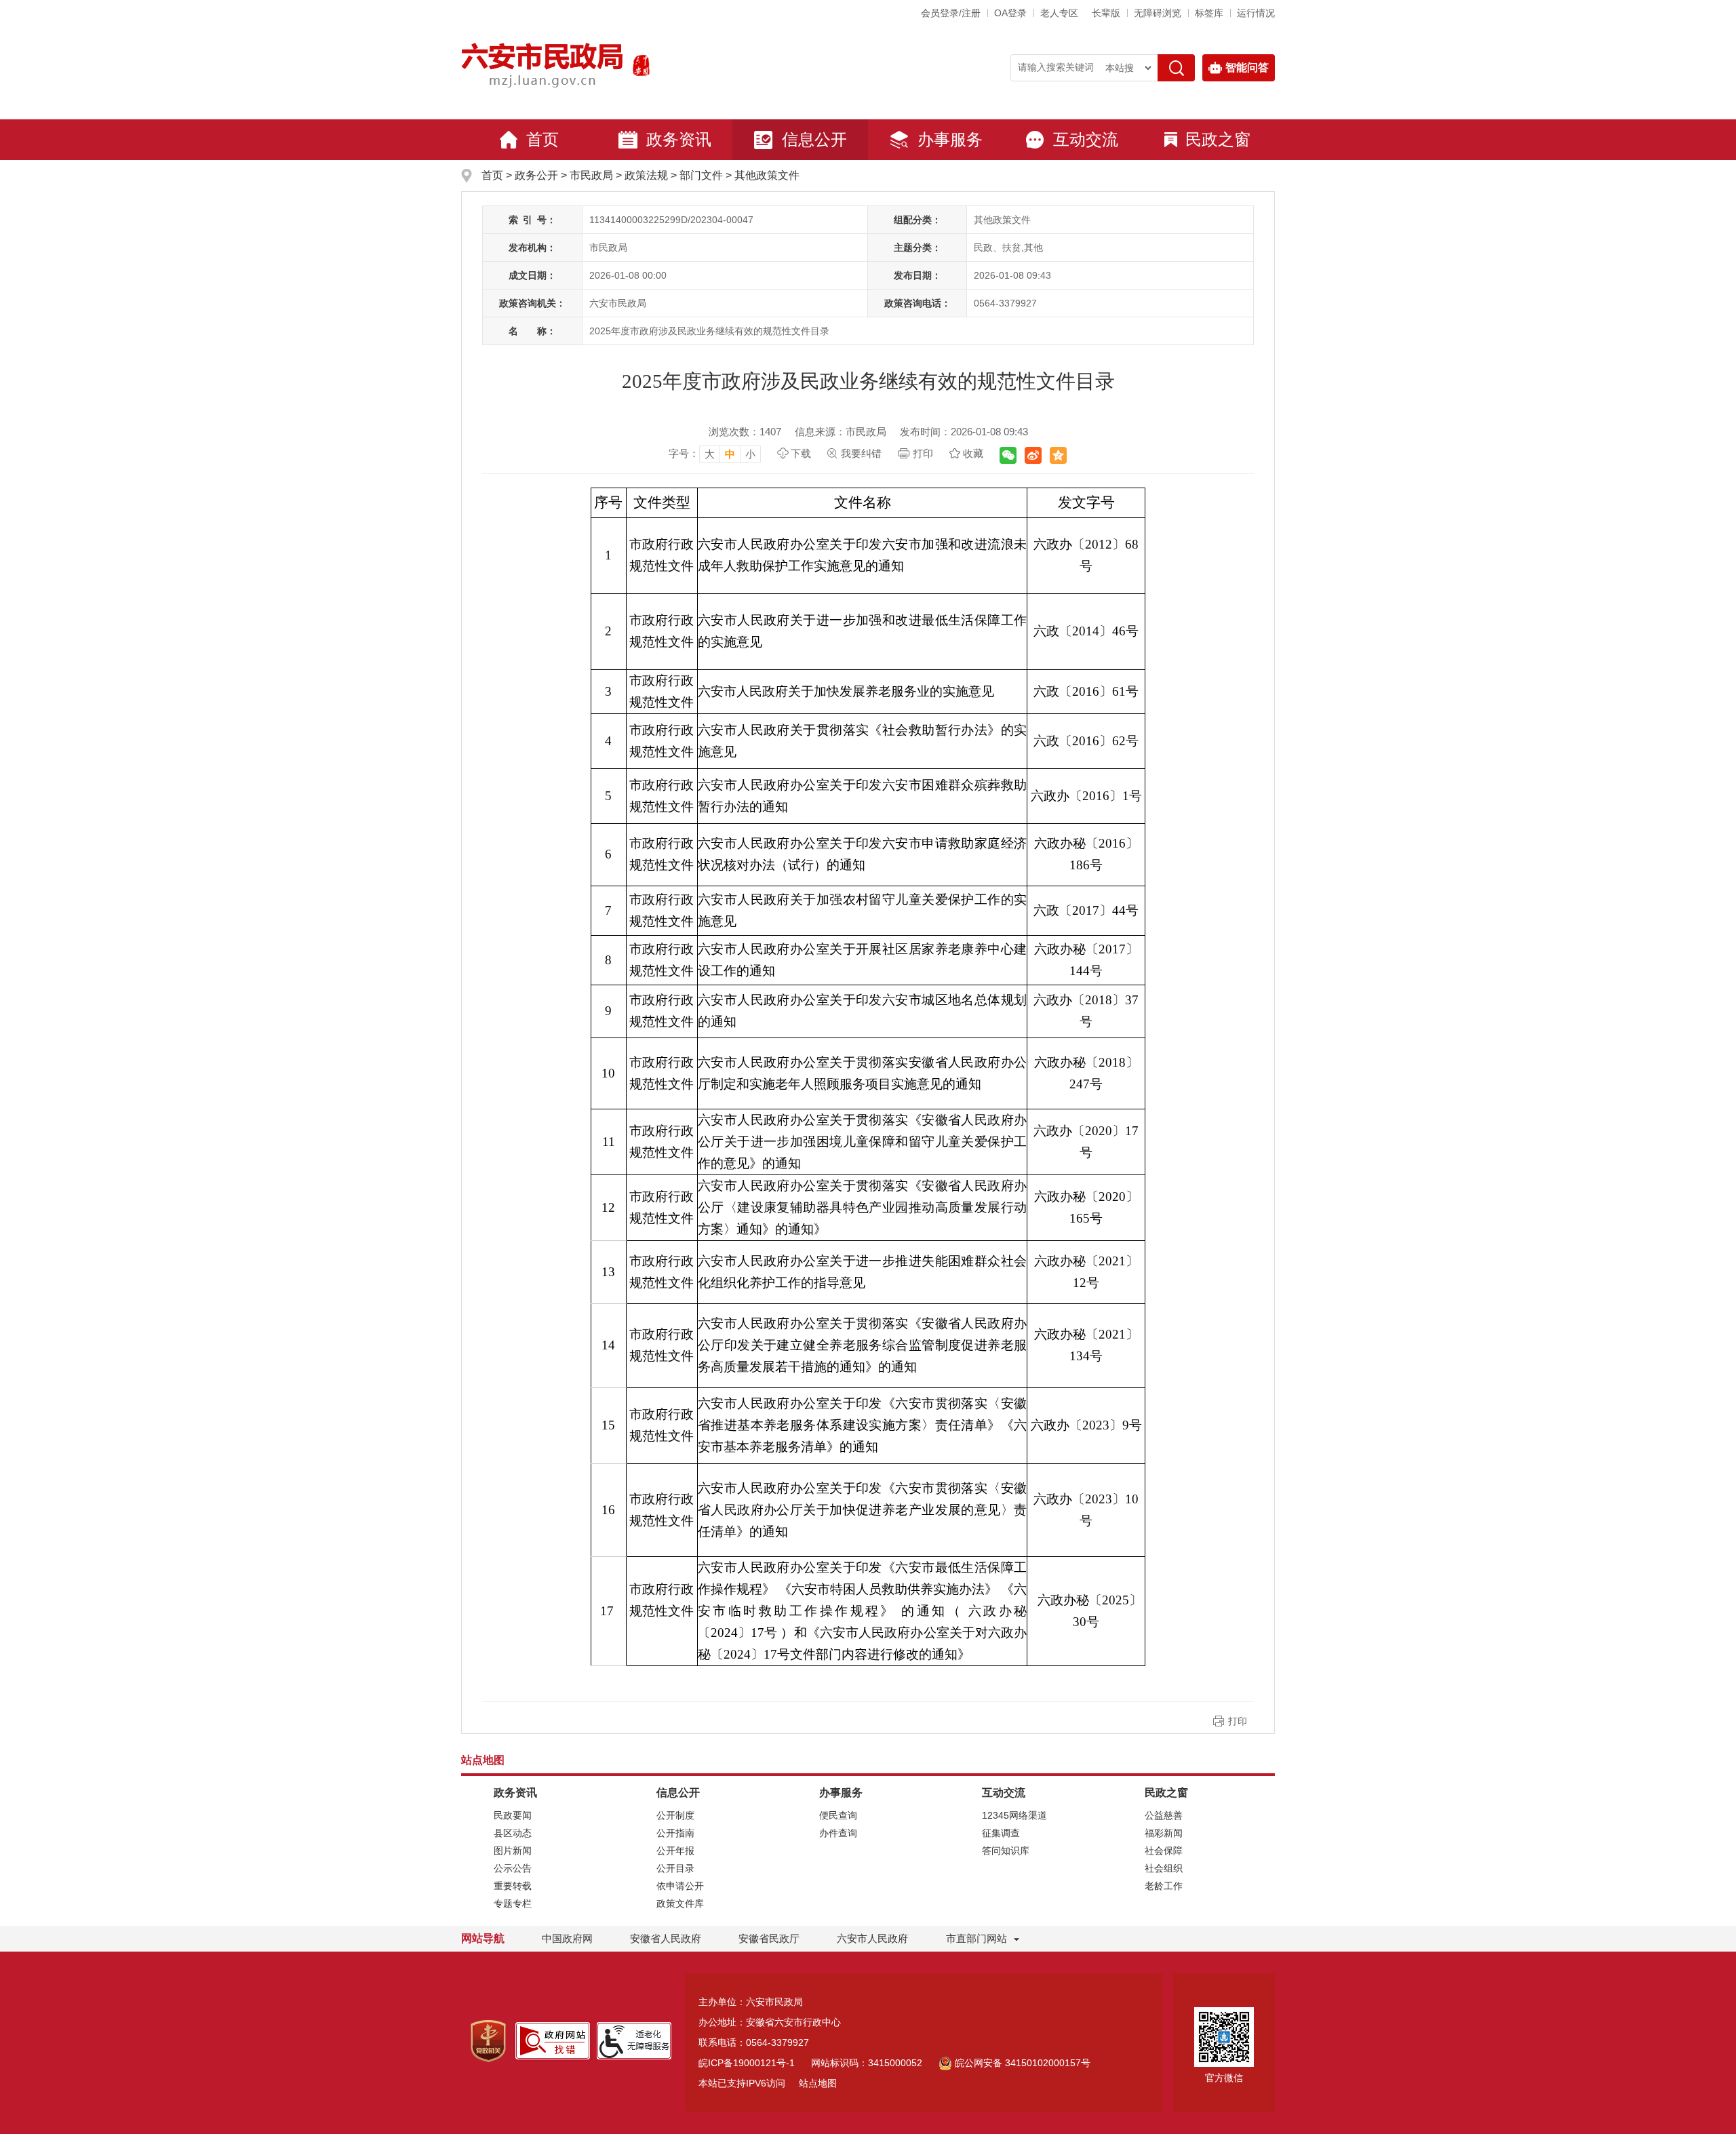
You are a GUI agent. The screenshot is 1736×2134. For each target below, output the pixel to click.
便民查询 (838, 1815)
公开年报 (675, 1851)
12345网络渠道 (1014, 1815)
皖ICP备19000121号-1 (747, 2063)
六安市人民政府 (872, 1938)
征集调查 (1001, 1833)
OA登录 (1010, 13)
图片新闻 (513, 1851)
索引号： (532, 220)
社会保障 (1164, 1851)
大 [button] (710, 454)
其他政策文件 (767, 175)
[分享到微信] (1008, 455)
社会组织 (1164, 1868)
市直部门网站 (976, 1938)
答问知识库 (1006, 1851)
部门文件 (701, 175)
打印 (923, 453)
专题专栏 (513, 1903)
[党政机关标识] (488, 2040)
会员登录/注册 (951, 13)
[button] (1106, 13)
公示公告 (513, 1868)
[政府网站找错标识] (553, 2040)
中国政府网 (567, 1938)
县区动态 (513, 1833)
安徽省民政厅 (769, 1938)
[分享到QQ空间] (1058, 455)
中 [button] (730, 454)
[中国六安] (641, 65)
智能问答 (1247, 67)
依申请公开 (680, 1886)
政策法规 (646, 175)
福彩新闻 (1164, 1833)
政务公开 (536, 175)
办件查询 (838, 1833)
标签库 (1209, 13)
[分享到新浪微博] (1033, 455)
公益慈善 (1164, 1815)
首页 (542, 139)
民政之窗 (1218, 139)
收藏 (973, 453)
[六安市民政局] (544, 65)
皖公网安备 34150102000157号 (1023, 2063)
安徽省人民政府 (666, 1938)
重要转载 (513, 1886)
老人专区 (1059, 13)
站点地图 (818, 2083)
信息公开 (814, 139)
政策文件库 (680, 1903)
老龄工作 (1164, 1886)
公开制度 (675, 1815)
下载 (801, 453)
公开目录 (675, 1868)
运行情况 (1256, 13)
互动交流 (1086, 139)
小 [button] (750, 454)
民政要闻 (513, 1815)
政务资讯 (679, 139)
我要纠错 (861, 453)
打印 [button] (1238, 1721)
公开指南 (675, 1833)
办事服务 (950, 139)
